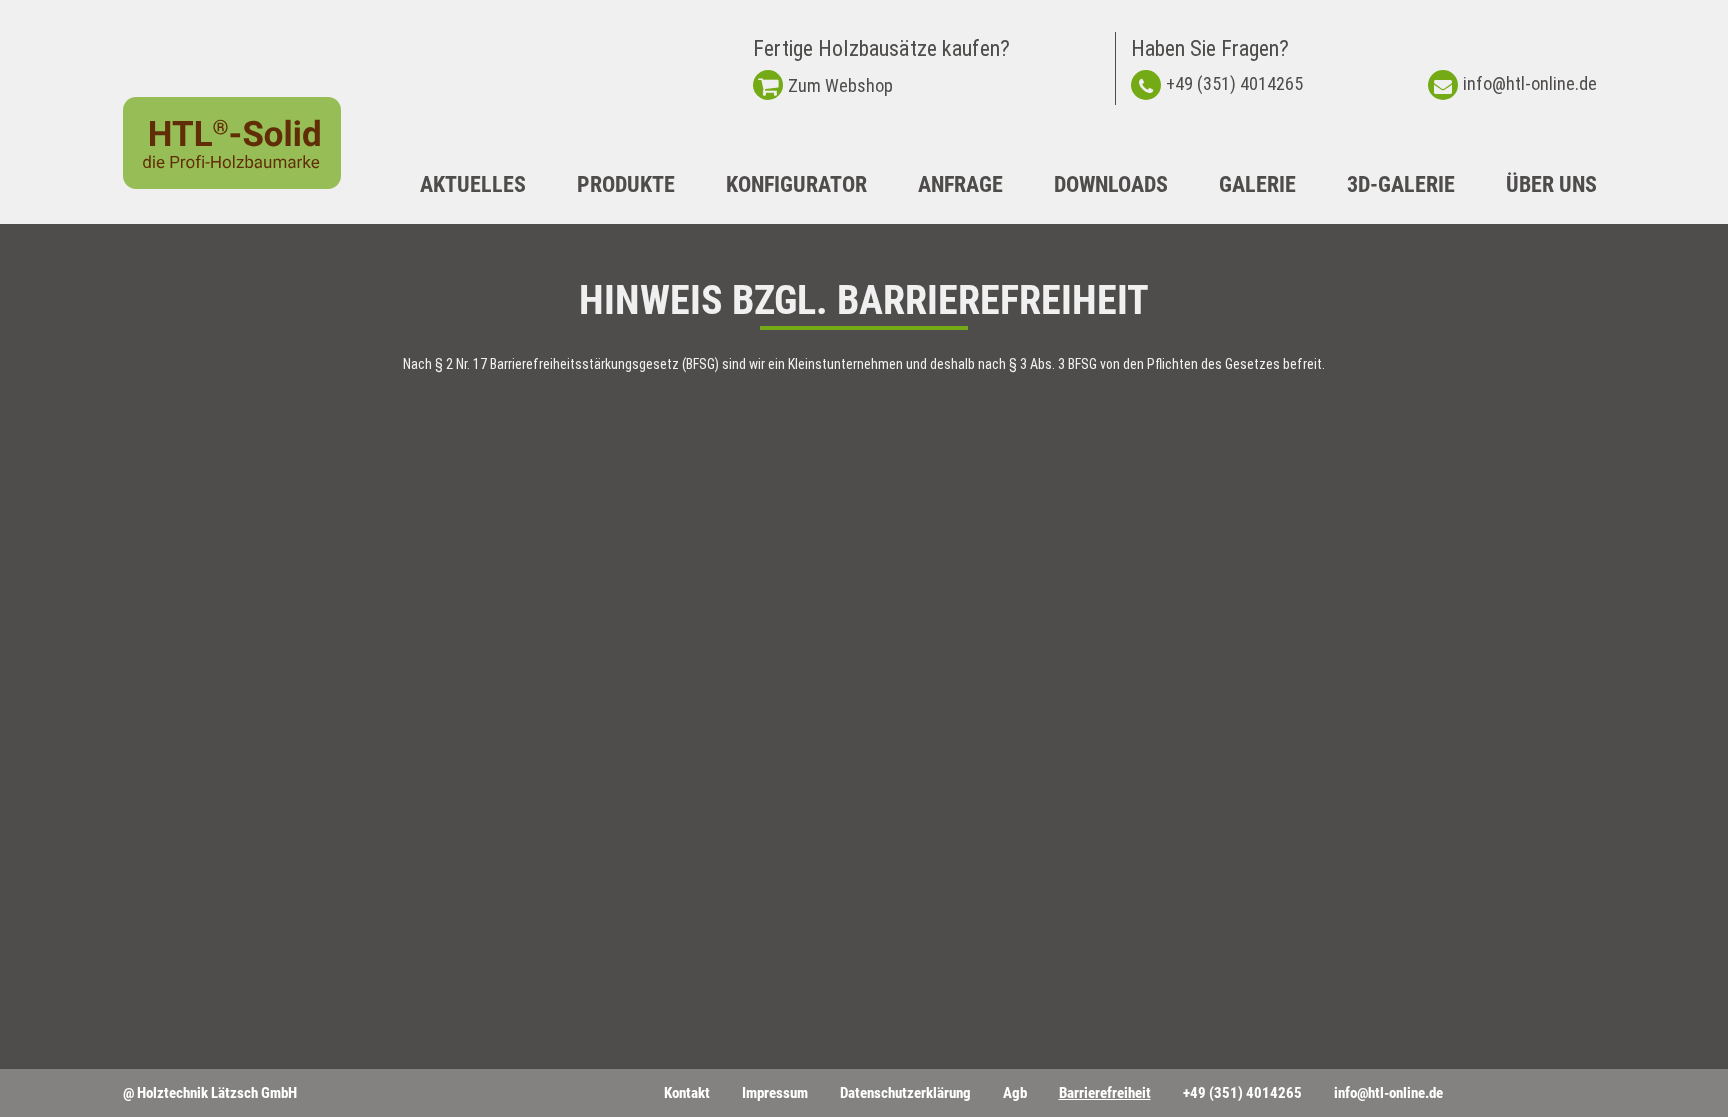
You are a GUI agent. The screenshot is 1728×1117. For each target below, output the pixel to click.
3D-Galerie (1401, 184)
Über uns (1551, 184)
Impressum (775, 1093)
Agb (1015, 1093)
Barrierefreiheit (1105, 1093)
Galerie (1257, 184)
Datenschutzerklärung (905, 1093)
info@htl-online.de (1530, 83)
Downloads (1111, 184)
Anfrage (960, 184)
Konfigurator (796, 184)
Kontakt (687, 1093)
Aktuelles (473, 184)
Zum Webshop (840, 85)
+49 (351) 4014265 (1234, 83)
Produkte (626, 184)
